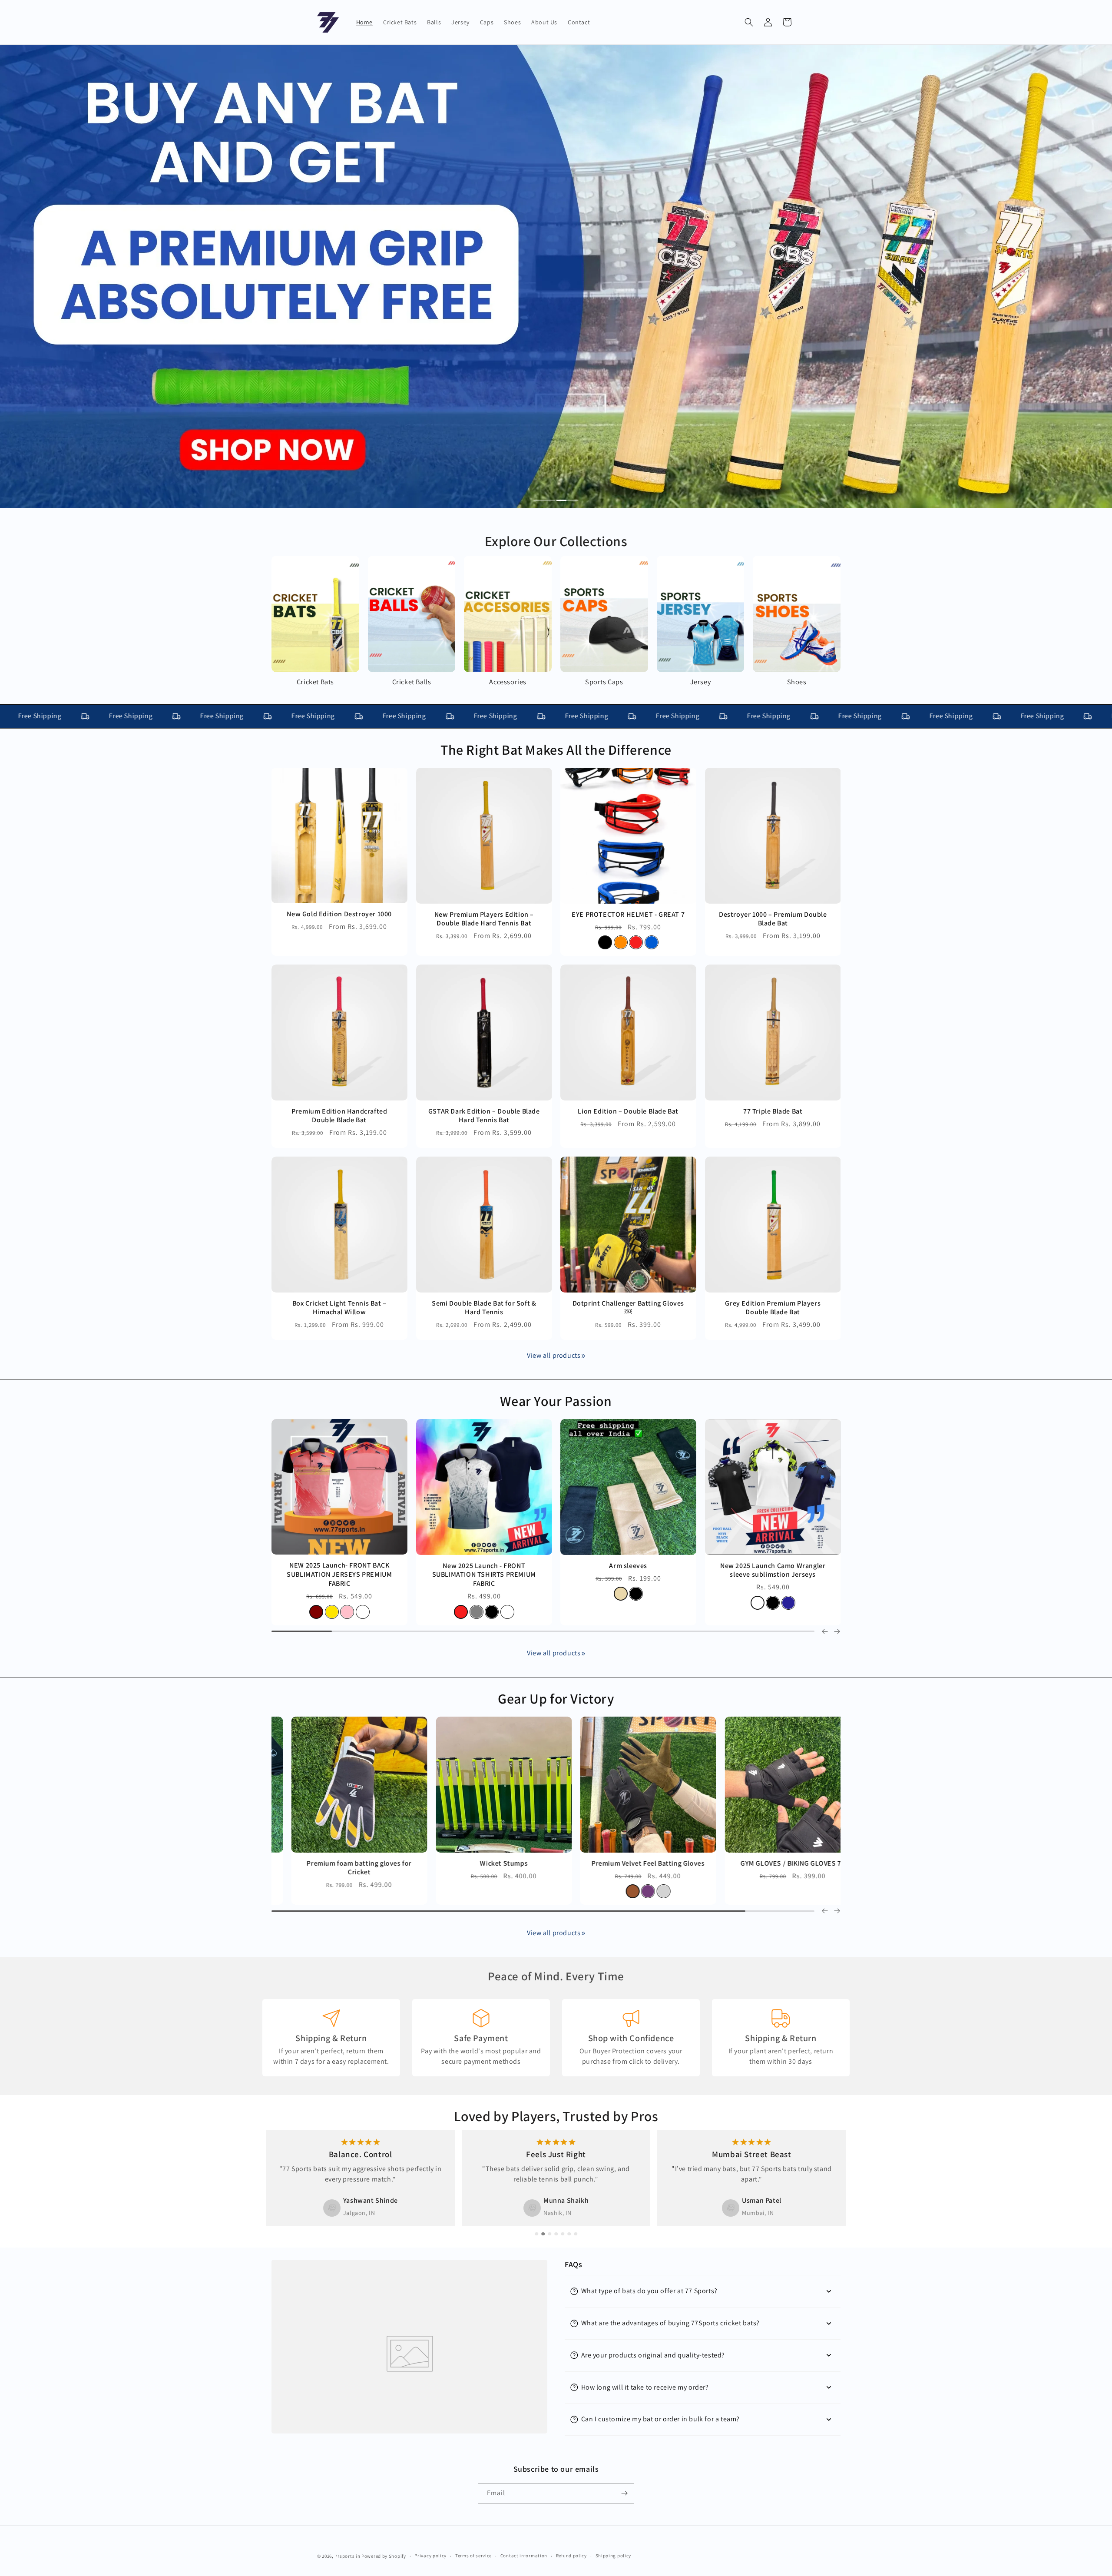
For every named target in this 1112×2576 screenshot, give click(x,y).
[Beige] (765, 1891)
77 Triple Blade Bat (773, 1111)
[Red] (636, 942)
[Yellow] (350, 1594)
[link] (583, 1356)
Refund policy (571, 2556)
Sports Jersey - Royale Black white (510, 1565)
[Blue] (652, 942)
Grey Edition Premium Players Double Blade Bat (773, 1308)
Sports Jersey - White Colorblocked (654, 1565)
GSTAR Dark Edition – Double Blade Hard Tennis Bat (484, 1116)
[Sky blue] (381, 1594)
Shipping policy (614, 2556)
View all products (554, 1355)
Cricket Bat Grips (484, 1863)
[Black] (605, 942)
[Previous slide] (825, 1631)
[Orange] (621, 942)
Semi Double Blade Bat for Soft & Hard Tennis (484, 1308)
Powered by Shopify (384, 2556)
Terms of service (473, 2556)
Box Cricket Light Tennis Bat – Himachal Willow (339, 1308)
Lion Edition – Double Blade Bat (628, 1111)
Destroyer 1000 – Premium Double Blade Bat (773, 919)
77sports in (348, 2556)
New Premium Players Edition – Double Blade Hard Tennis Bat (484, 919)
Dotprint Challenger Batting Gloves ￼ (628, 1308)
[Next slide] (837, 1631)
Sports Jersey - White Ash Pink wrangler (799, 1570)
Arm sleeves (773, 1863)
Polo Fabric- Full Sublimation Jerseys (365, 1565)
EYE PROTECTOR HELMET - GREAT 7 (628, 914)
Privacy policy (430, 2556)
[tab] (545, 501)
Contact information (524, 2556)
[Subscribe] (624, 2493)
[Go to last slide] (825, 1911)
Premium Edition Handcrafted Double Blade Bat (339, 1116)
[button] (749, 22)
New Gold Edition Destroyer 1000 (339, 914)
